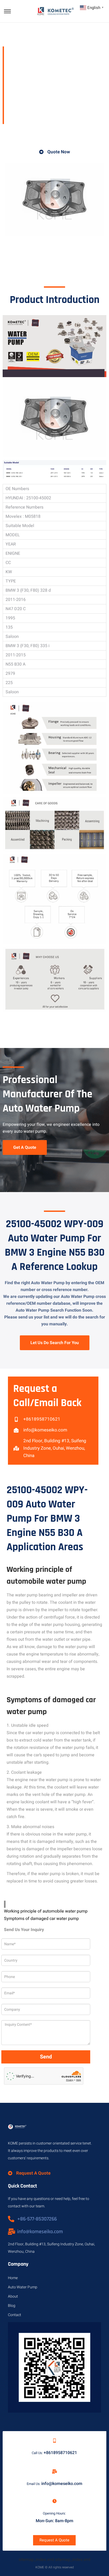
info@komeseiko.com (62, 2484)
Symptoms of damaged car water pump (41, 1919)
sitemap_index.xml (36, 2560)
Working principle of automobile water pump (46, 1911)
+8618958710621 (60, 2453)
